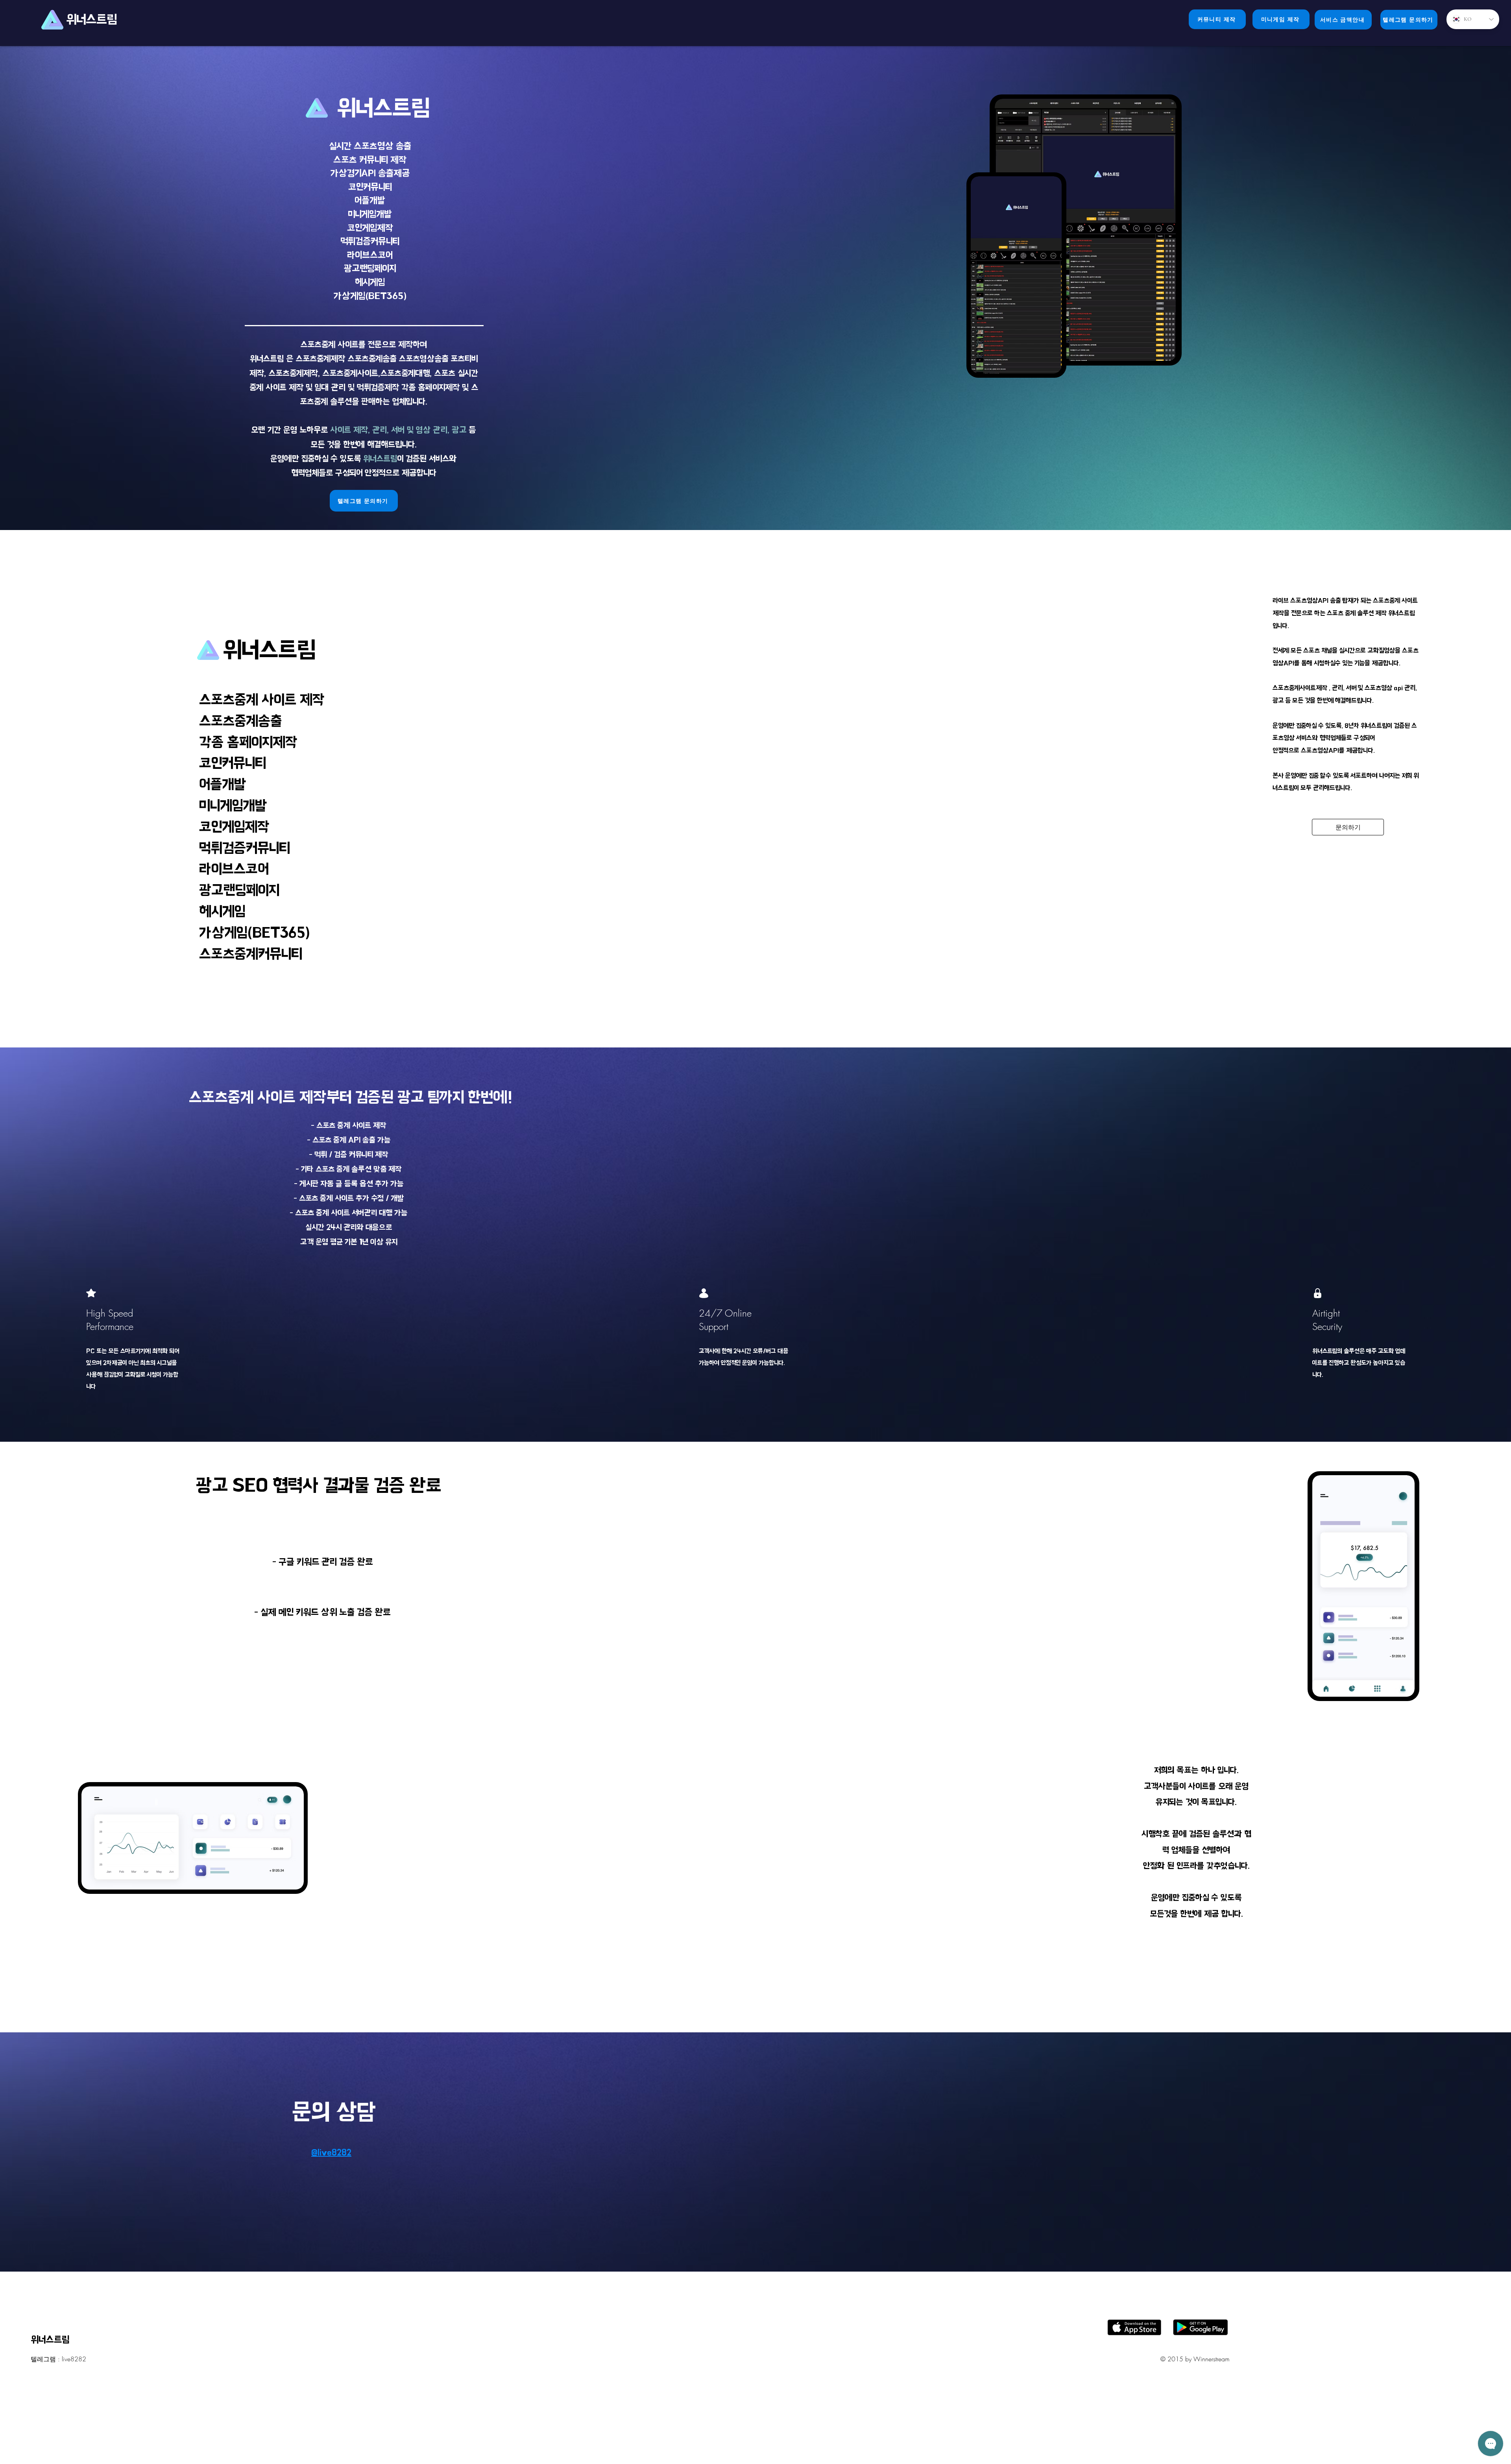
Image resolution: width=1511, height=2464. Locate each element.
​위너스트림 (93, 19)
